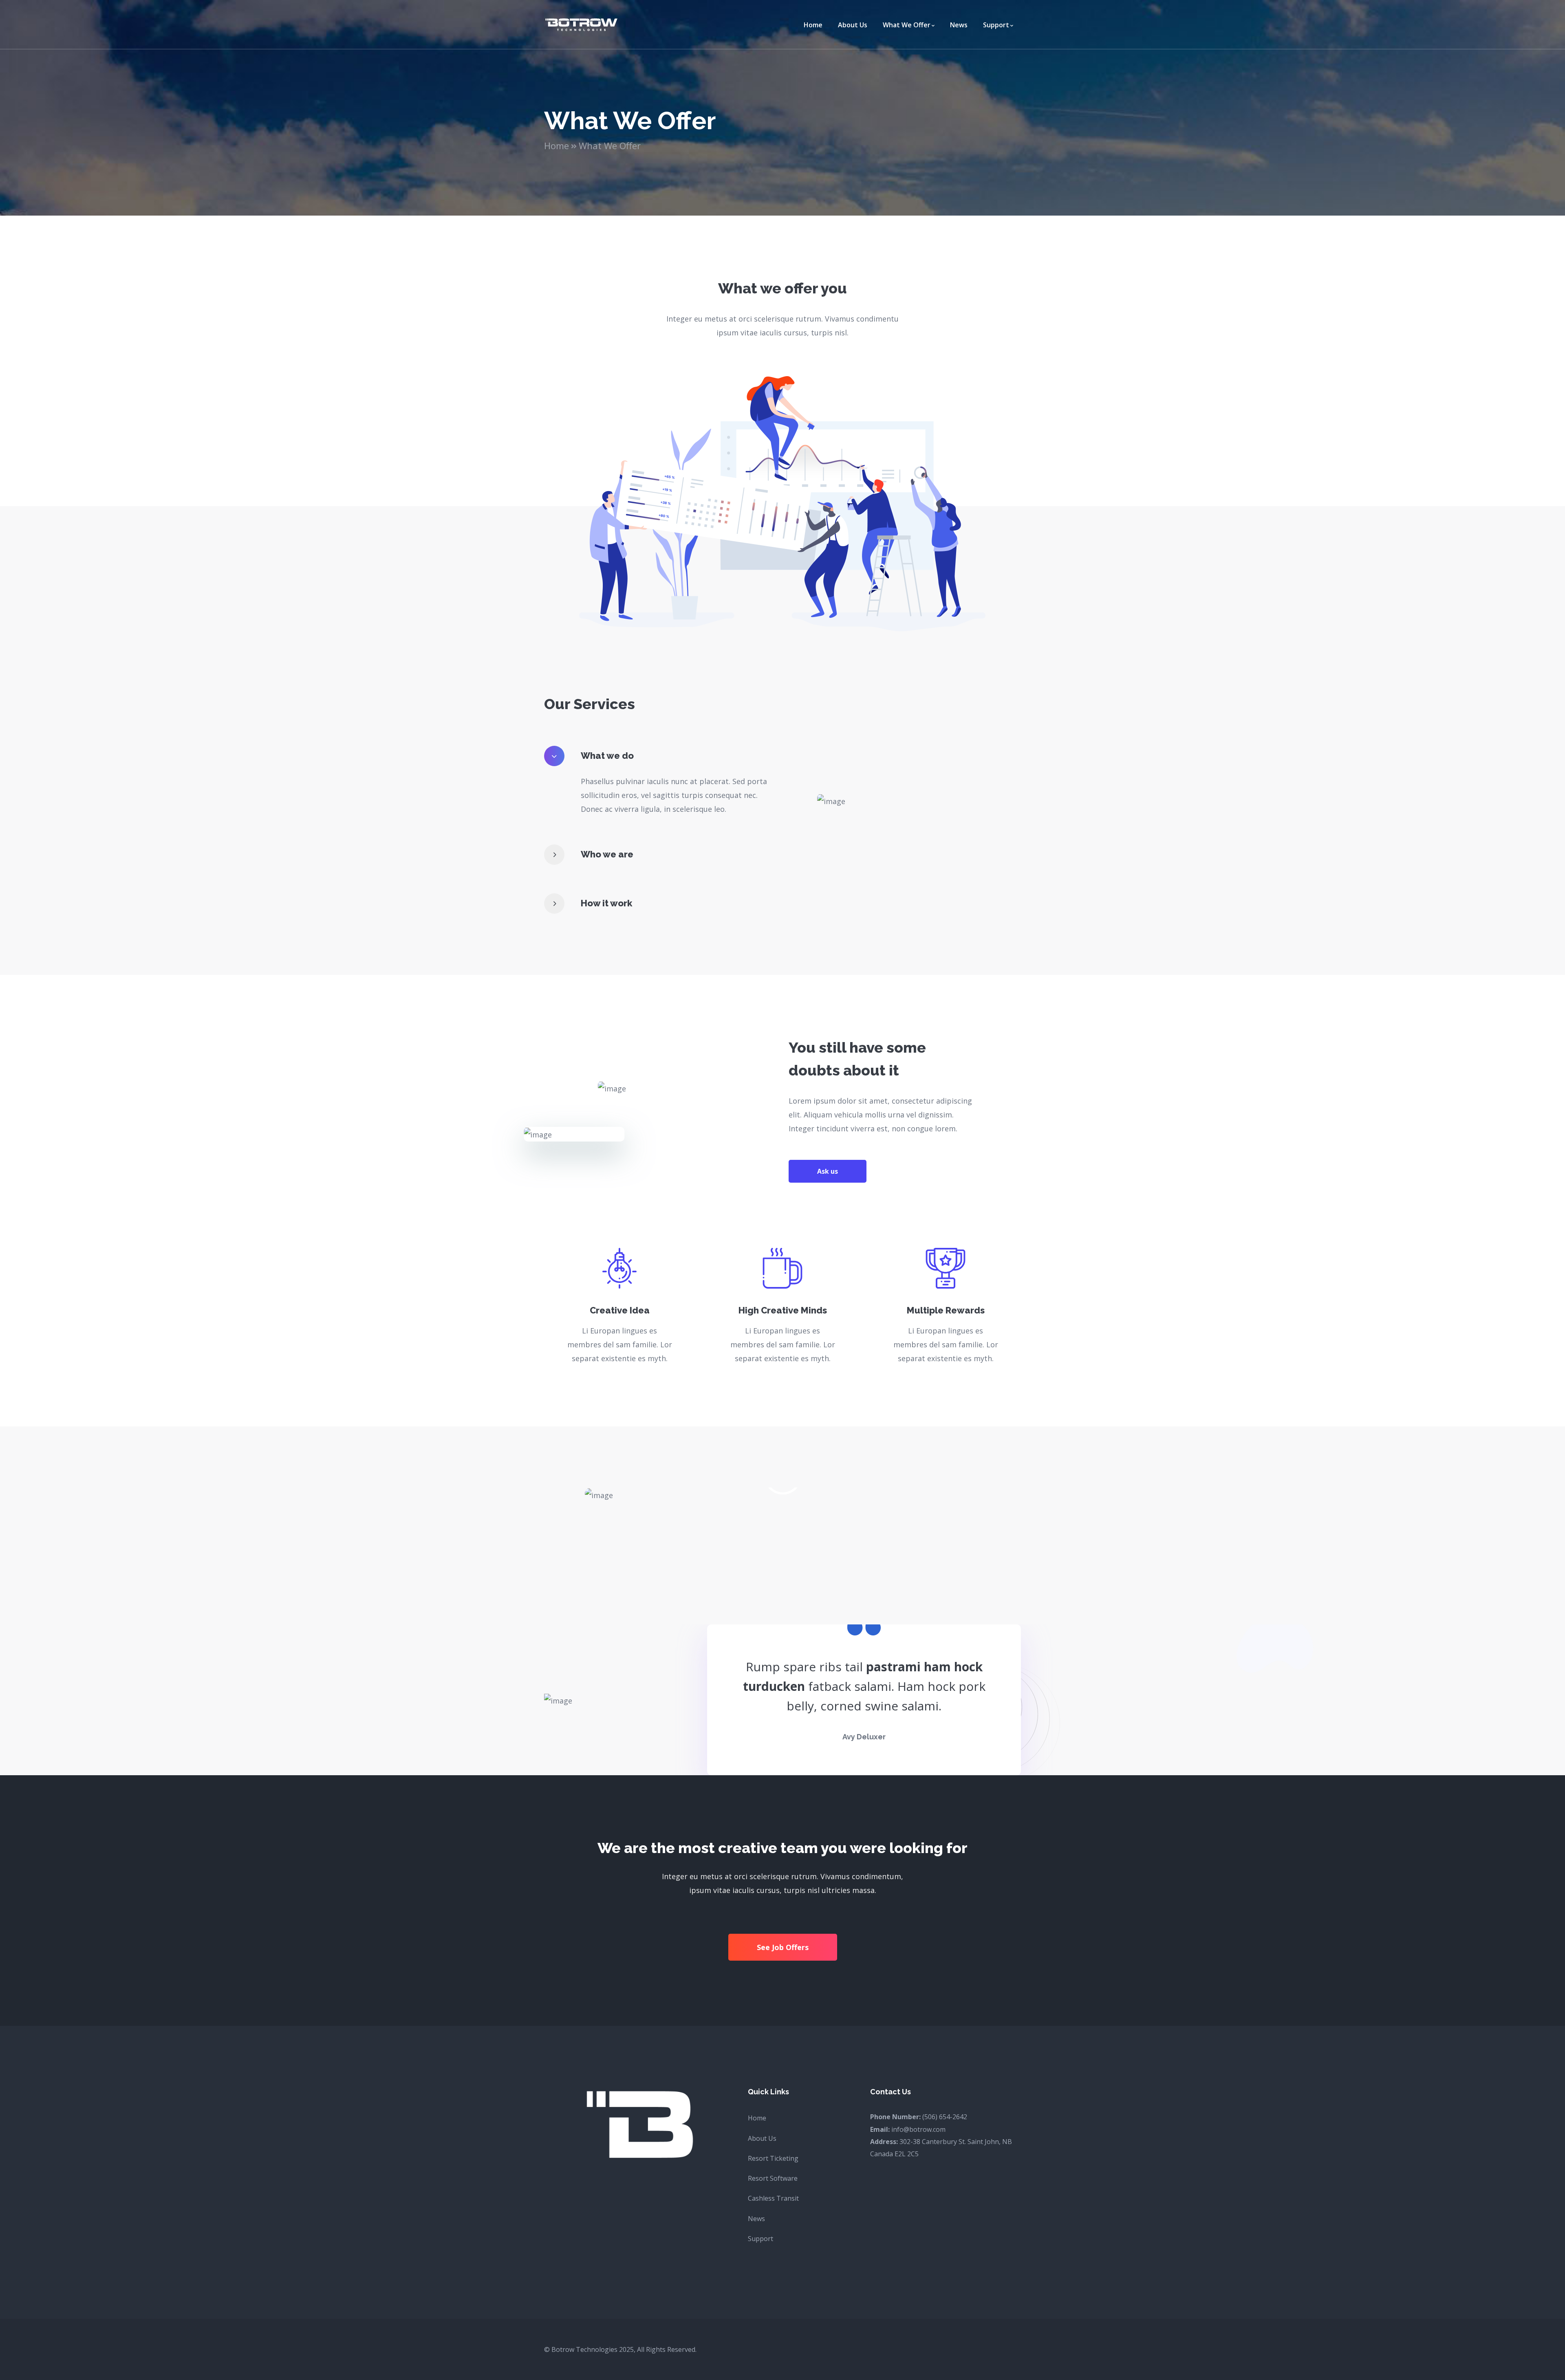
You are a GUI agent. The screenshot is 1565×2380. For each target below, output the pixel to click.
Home (557, 145)
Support (760, 2239)
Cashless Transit (773, 2198)
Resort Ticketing (773, 2158)
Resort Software (773, 2178)
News (756, 2219)
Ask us (828, 1171)
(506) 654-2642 (945, 2117)
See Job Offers (783, 1947)
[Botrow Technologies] (581, 24)
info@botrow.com (918, 2129)
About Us (762, 2138)
